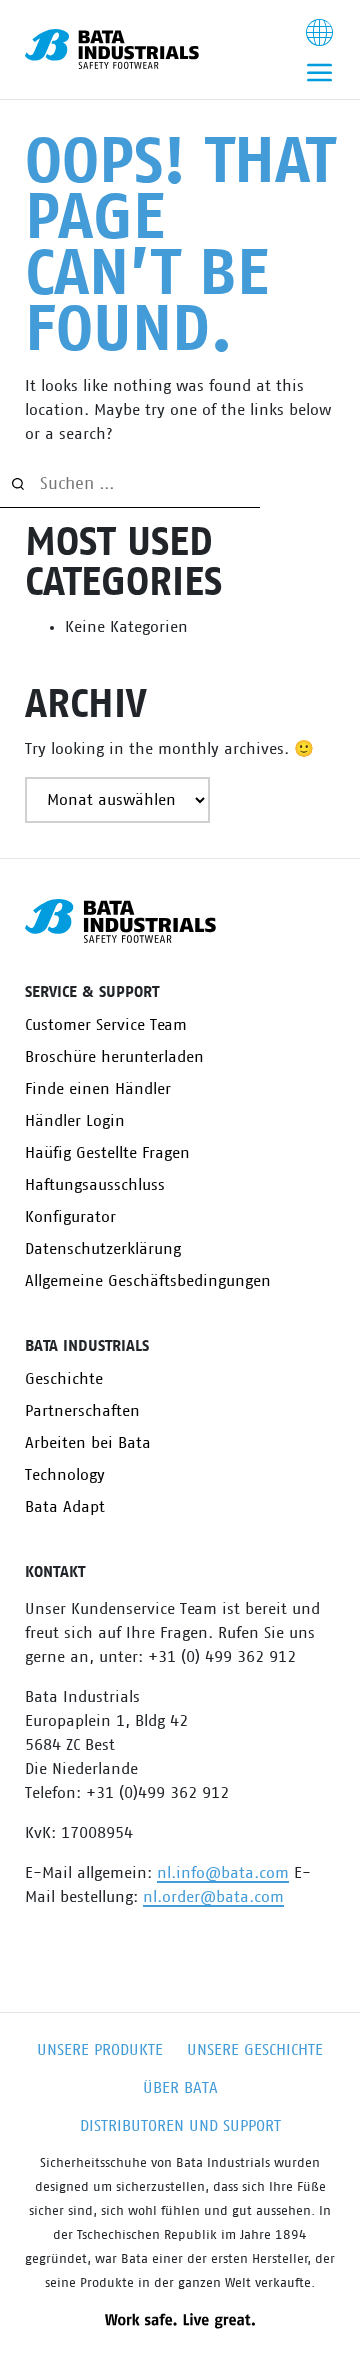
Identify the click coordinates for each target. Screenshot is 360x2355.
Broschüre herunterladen (114, 1057)
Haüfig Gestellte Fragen (107, 1153)
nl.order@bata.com (213, 1897)
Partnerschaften (82, 1411)
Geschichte (64, 1379)
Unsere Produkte (100, 2050)
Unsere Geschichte (255, 2050)
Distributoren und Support (180, 2126)
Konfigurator (70, 1217)
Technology (65, 1475)
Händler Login (75, 1121)
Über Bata (180, 2088)
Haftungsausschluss (95, 1185)
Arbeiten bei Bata (88, 1443)
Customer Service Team (106, 1025)
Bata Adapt (65, 1507)
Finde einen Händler (98, 1089)
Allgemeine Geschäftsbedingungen (148, 1281)
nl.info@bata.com (223, 1873)
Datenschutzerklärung (103, 1249)
